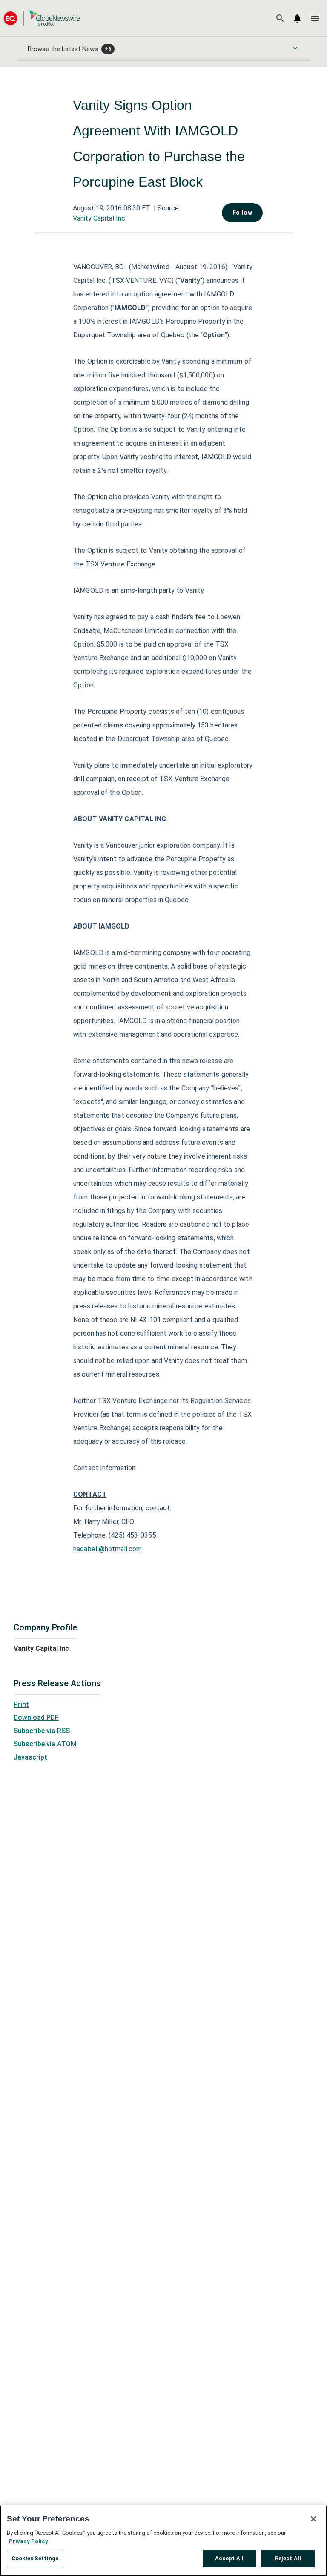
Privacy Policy (29, 2541)
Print (21, 1704)
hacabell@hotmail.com (108, 1549)
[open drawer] (315, 18)
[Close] (313, 2519)
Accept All (229, 2558)
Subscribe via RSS (42, 1731)
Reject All (288, 2558)
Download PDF (36, 1718)
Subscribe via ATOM (45, 1744)
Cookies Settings (35, 2558)
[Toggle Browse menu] (295, 48)
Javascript (30, 1757)
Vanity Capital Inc (99, 218)
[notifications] (297, 18)
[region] (163, 2541)
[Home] (42, 18)
